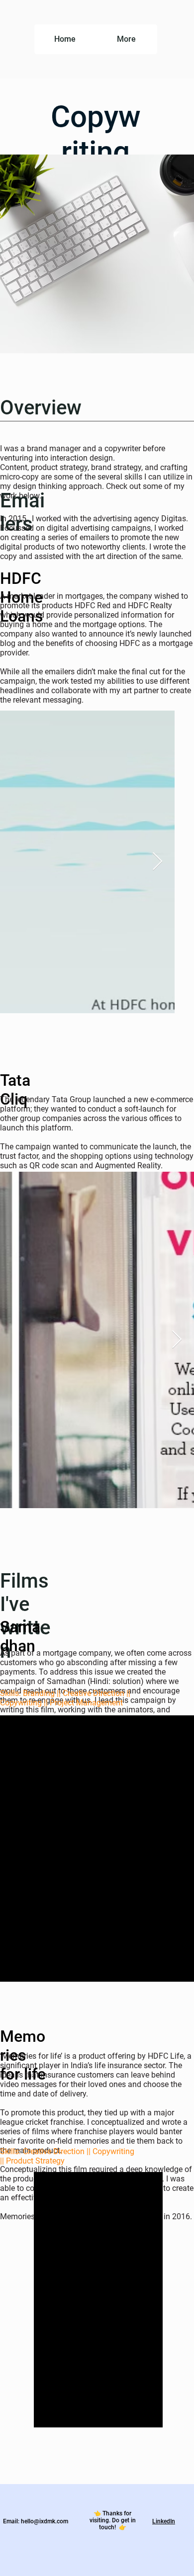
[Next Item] (157, 862)
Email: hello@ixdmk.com (36, 2521)
